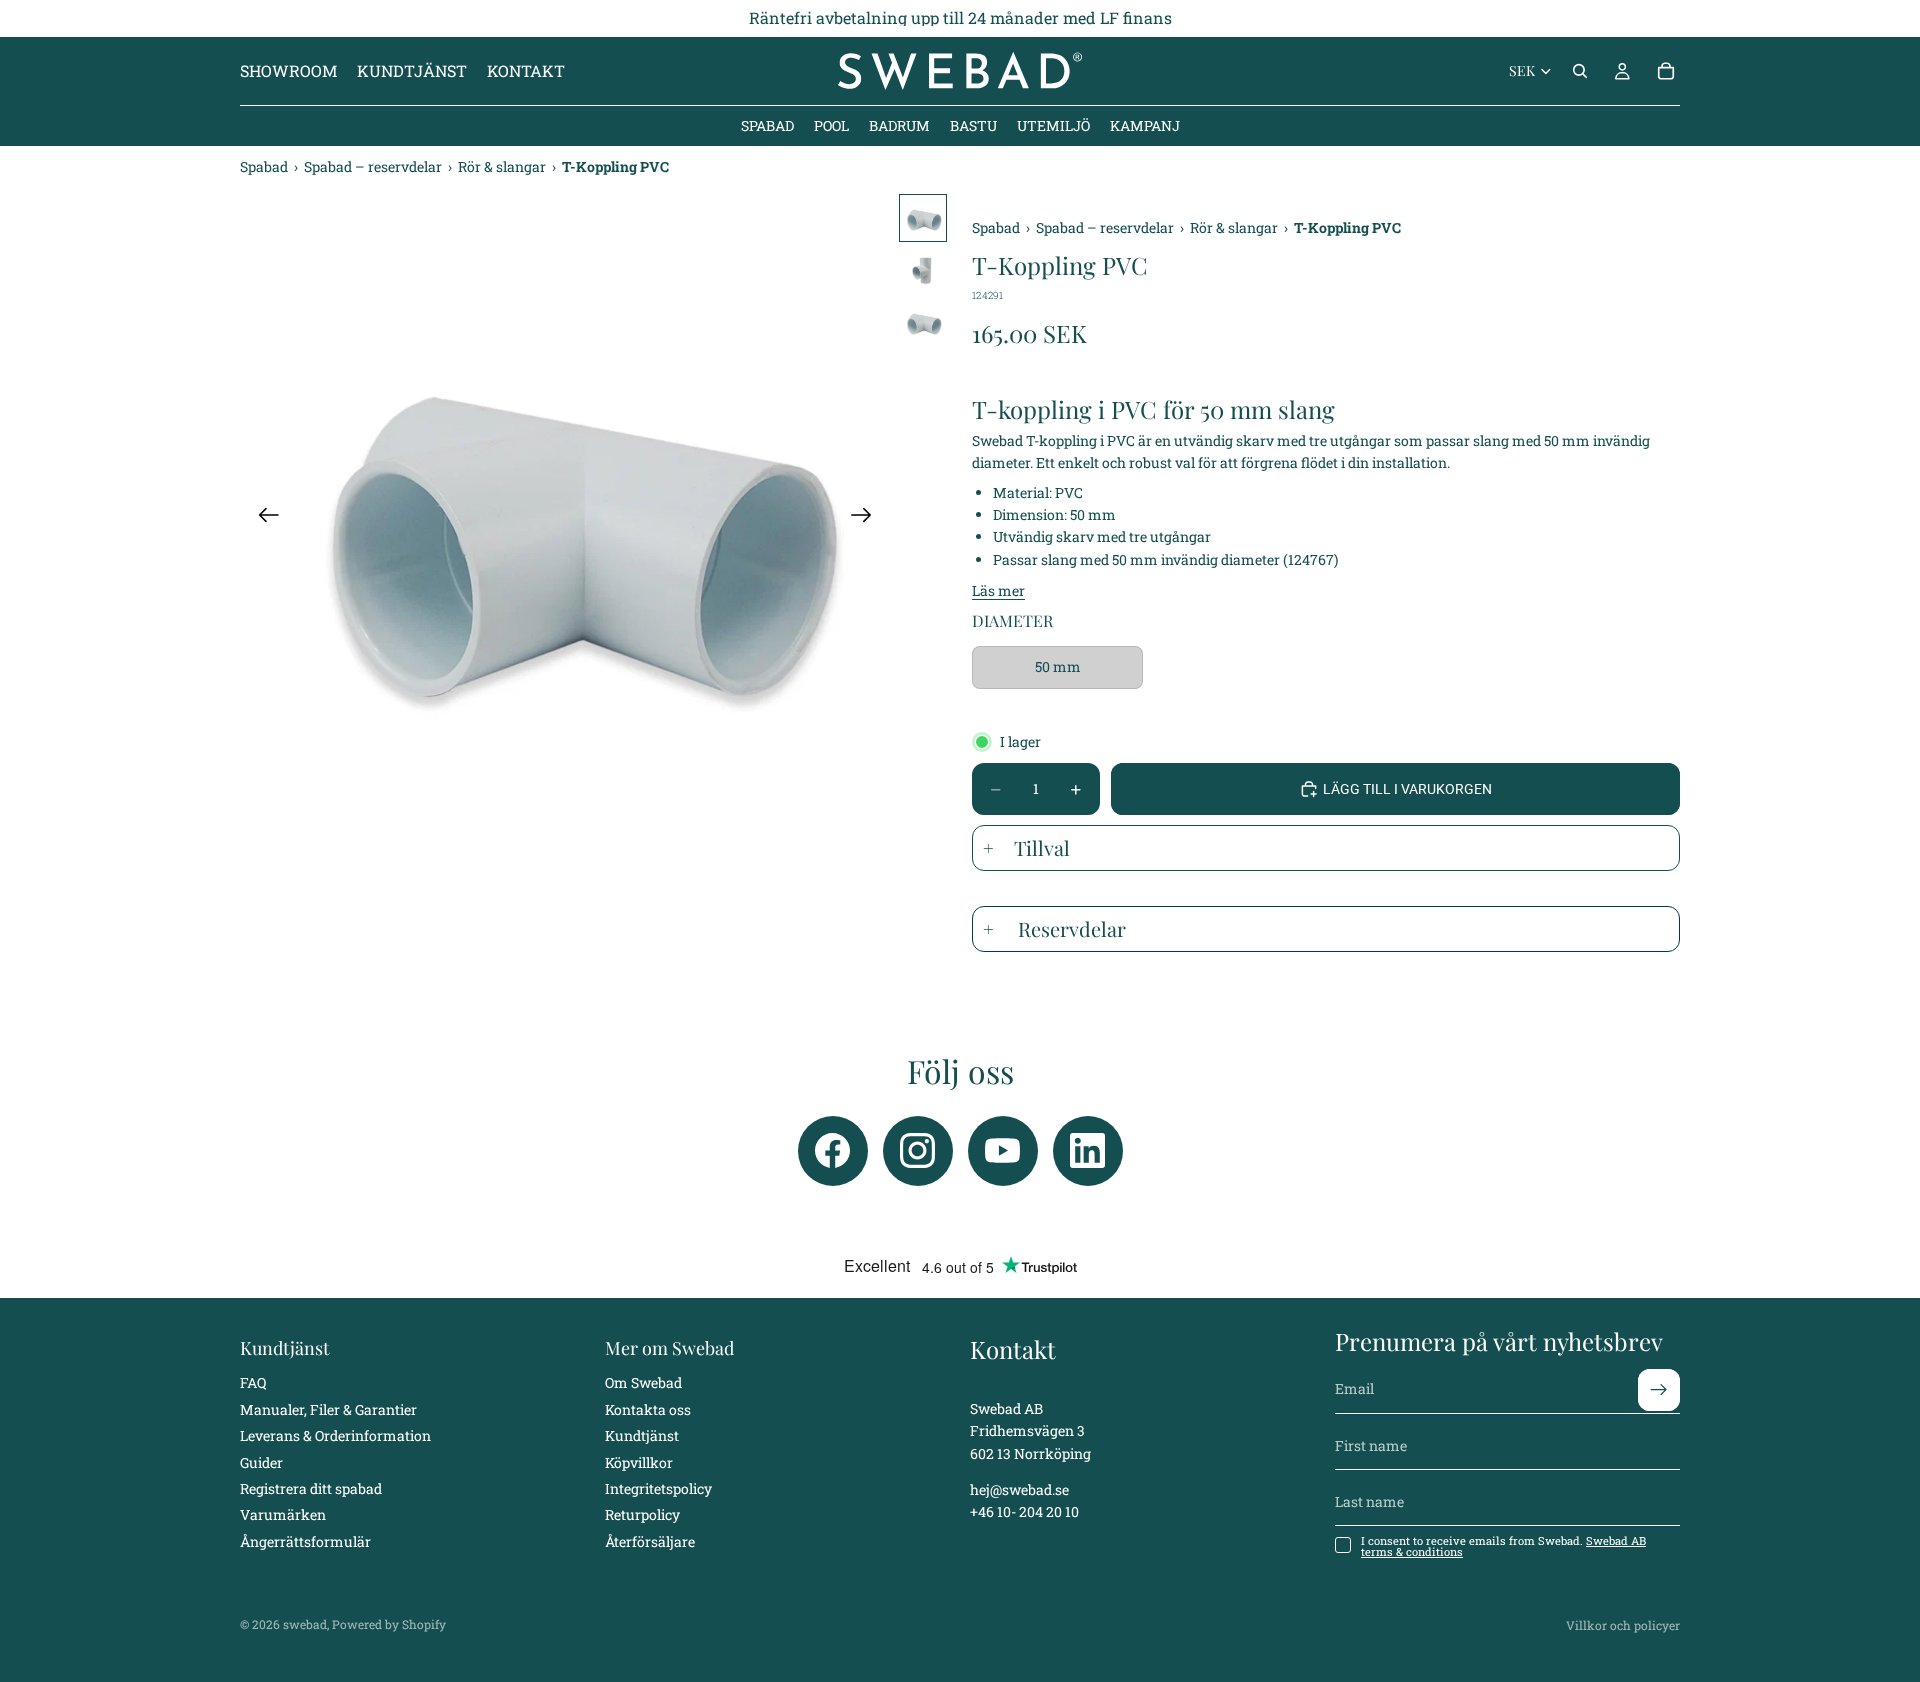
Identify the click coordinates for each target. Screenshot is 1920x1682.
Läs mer (998, 590)
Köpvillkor (639, 1461)
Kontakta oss (648, 1409)
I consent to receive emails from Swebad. (1503, 1546)
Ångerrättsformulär (305, 1541)
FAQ (253, 1382)
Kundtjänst (642, 1435)
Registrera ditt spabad (311, 1488)
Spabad (265, 166)
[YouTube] (1003, 1151)
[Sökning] (1580, 71)
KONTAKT (526, 70)
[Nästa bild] (867, 519)
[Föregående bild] (262, 519)
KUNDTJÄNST (412, 70)
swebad (305, 1624)
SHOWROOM (288, 70)
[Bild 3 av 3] (923, 322)
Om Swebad (643, 1382)
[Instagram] (918, 1151)
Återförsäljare (650, 1541)
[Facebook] (833, 1151)
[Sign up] (1659, 1389)
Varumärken (283, 1514)
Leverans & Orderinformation (335, 1435)
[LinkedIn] (1088, 1151)
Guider (261, 1461)
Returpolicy (642, 1514)
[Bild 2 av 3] (923, 270)
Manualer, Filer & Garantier (328, 1409)
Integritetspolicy (658, 1488)
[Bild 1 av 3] (923, 218)
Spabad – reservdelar (374, 166)
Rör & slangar (503, 166)
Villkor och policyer (1623, 1625)
